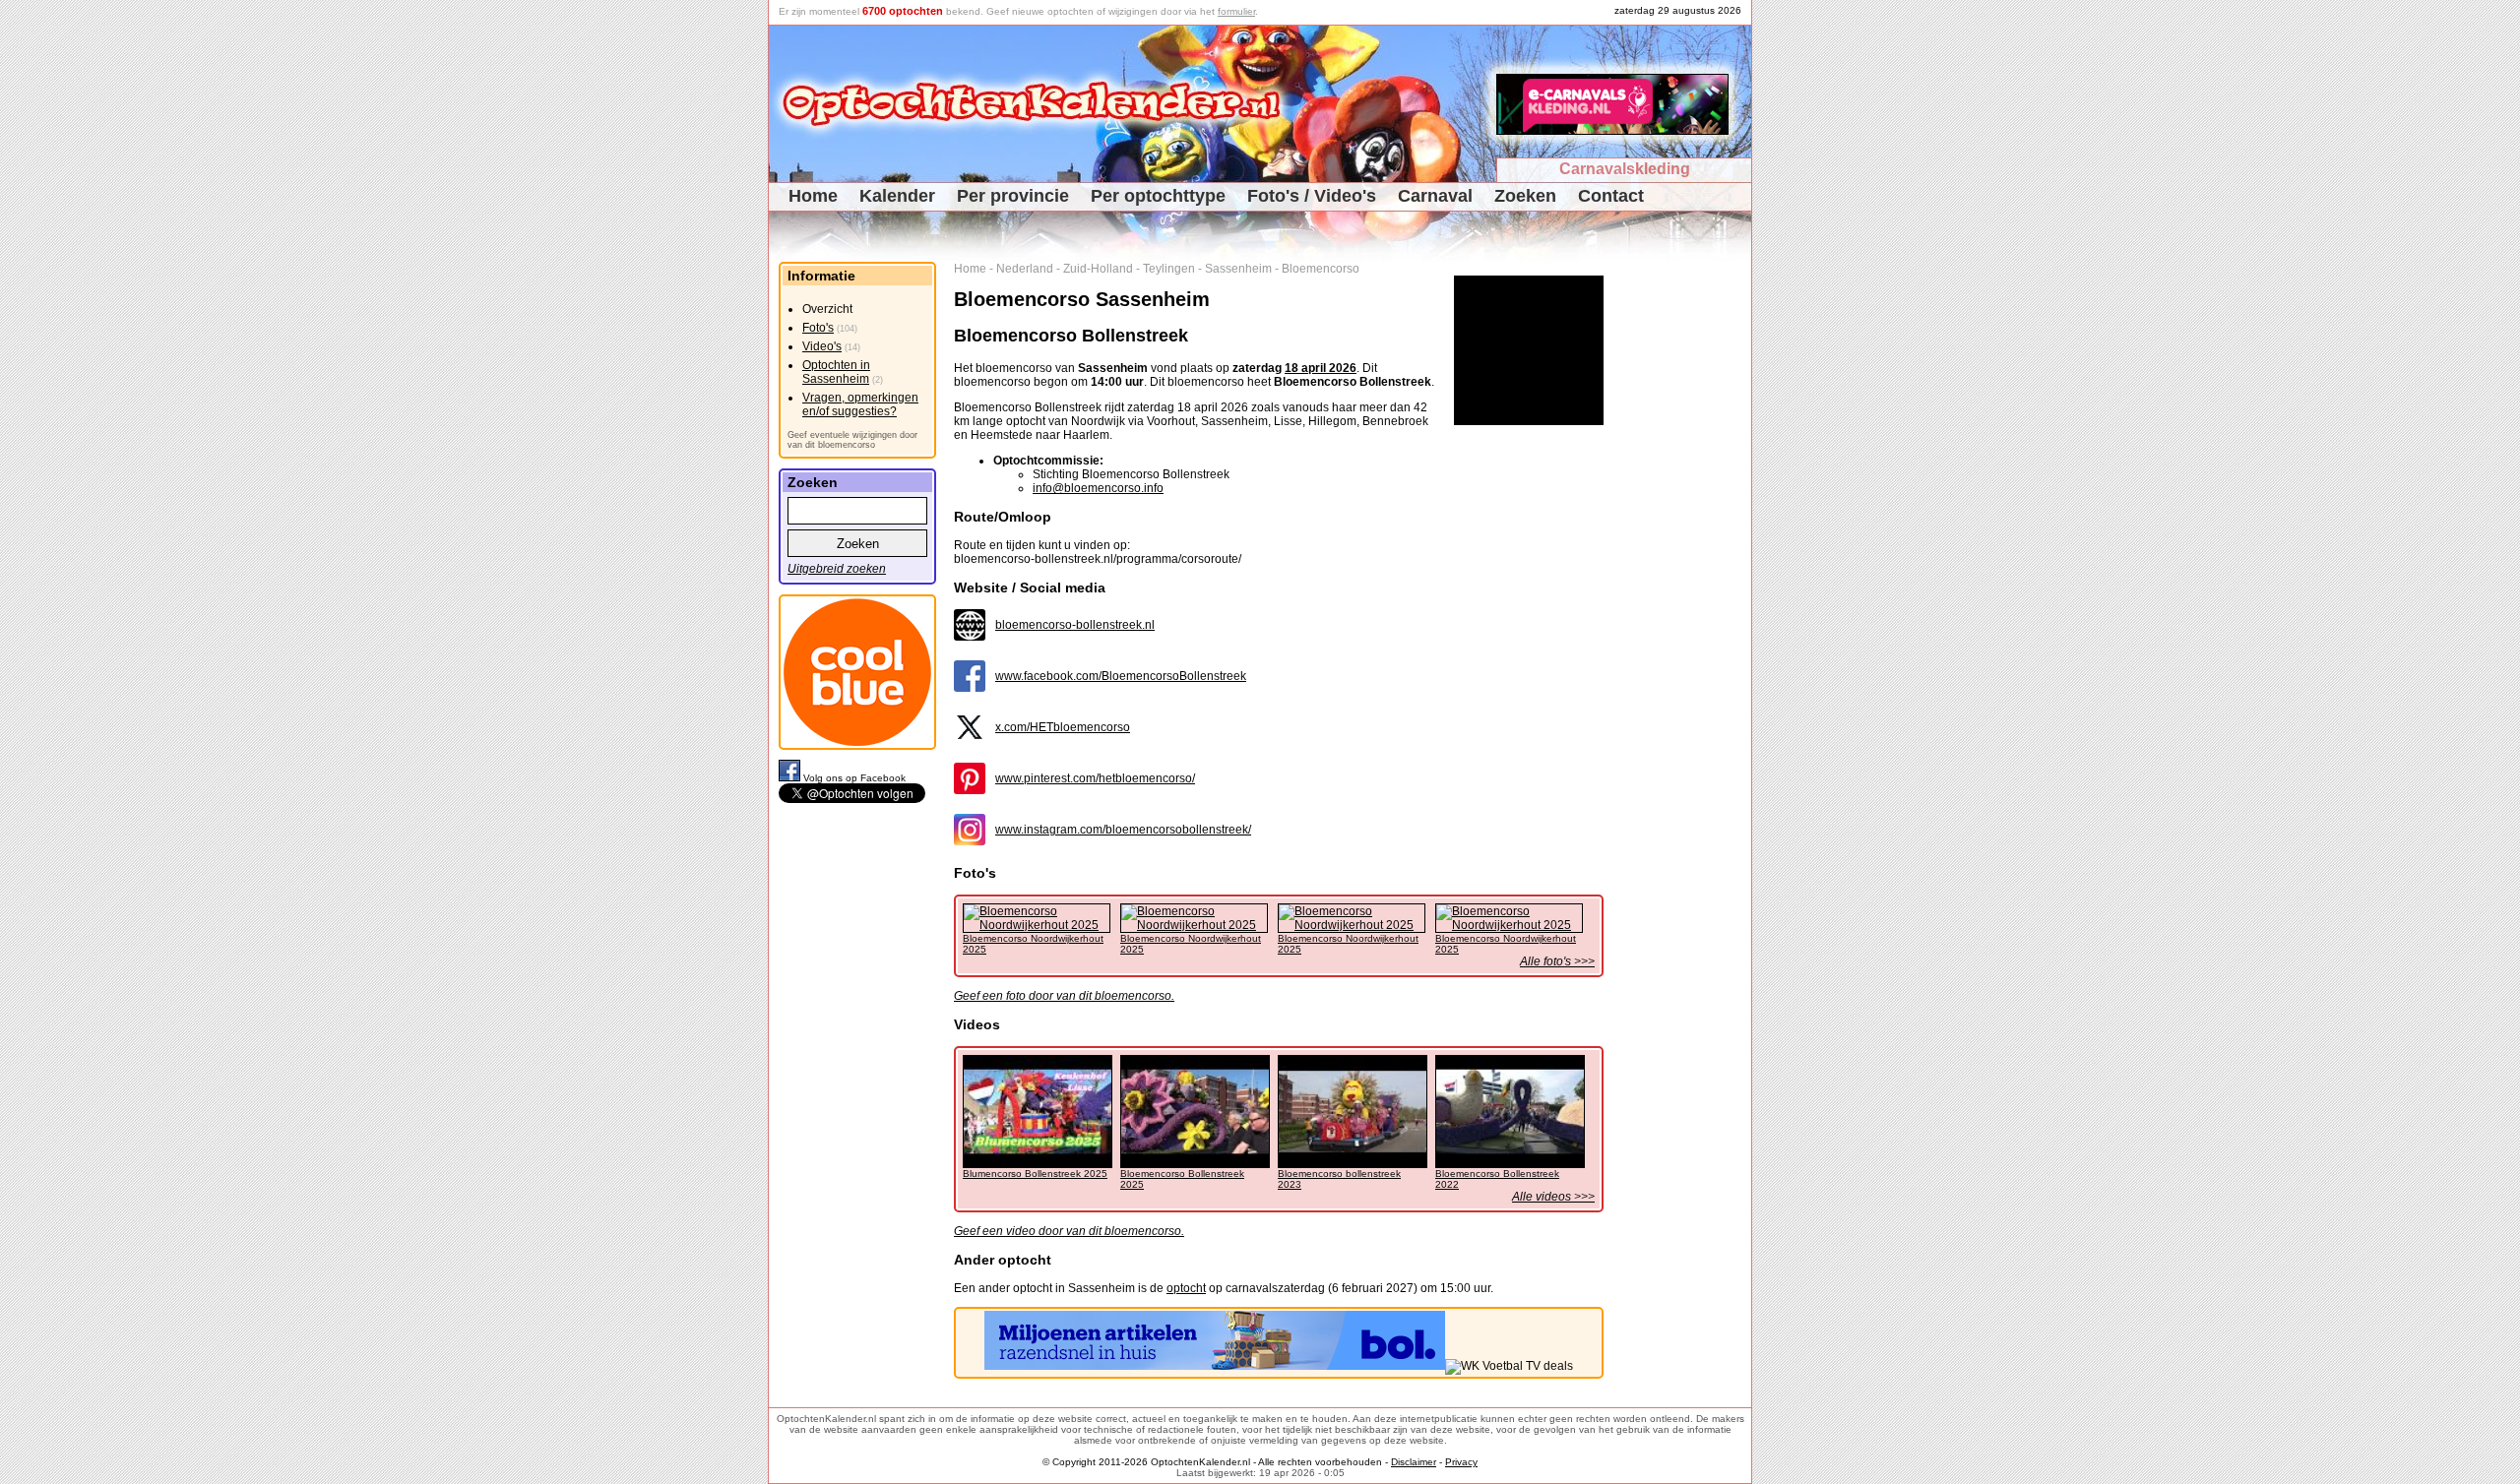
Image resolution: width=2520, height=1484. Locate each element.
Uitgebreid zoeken (837, 569)
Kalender (897, 196)
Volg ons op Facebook (854, 778)
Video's (822, 346)
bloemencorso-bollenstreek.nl (1075, 625)
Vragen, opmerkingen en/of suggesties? (860, 404)
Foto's (818, 328)
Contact (1611, 196)
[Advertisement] (1685, 557)
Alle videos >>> (1553, 1197)
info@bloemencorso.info (1098, 488)
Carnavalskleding (1625, 169)
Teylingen (1169, 269)
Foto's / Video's (1312, 196)
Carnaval (1435, 196)
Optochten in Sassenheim (836, 372)
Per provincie (1013, 196)
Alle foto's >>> (1557, 961)
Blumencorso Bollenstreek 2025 (1035, 1174)
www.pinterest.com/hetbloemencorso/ (1095, 778)
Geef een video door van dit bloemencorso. (1069, 1231)
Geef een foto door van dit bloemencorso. (1064, 996)
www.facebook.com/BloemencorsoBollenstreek (1121, 676)
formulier (1236, 11)
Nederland (1025, 269)
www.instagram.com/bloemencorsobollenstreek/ (1123, 830)
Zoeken (1525, 196)
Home (813, 196)
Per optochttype (1158, 196)
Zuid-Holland (1098, 269)
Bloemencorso (1321, 269)
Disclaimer (1414, 1462)
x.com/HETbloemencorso (1063, 727)
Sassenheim (1238, 269)
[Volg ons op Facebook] (791, 778)
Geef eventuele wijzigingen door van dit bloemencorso (852, 440)
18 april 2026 (1321, 368)
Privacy (1461, 1462)
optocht (1186, 1288)
